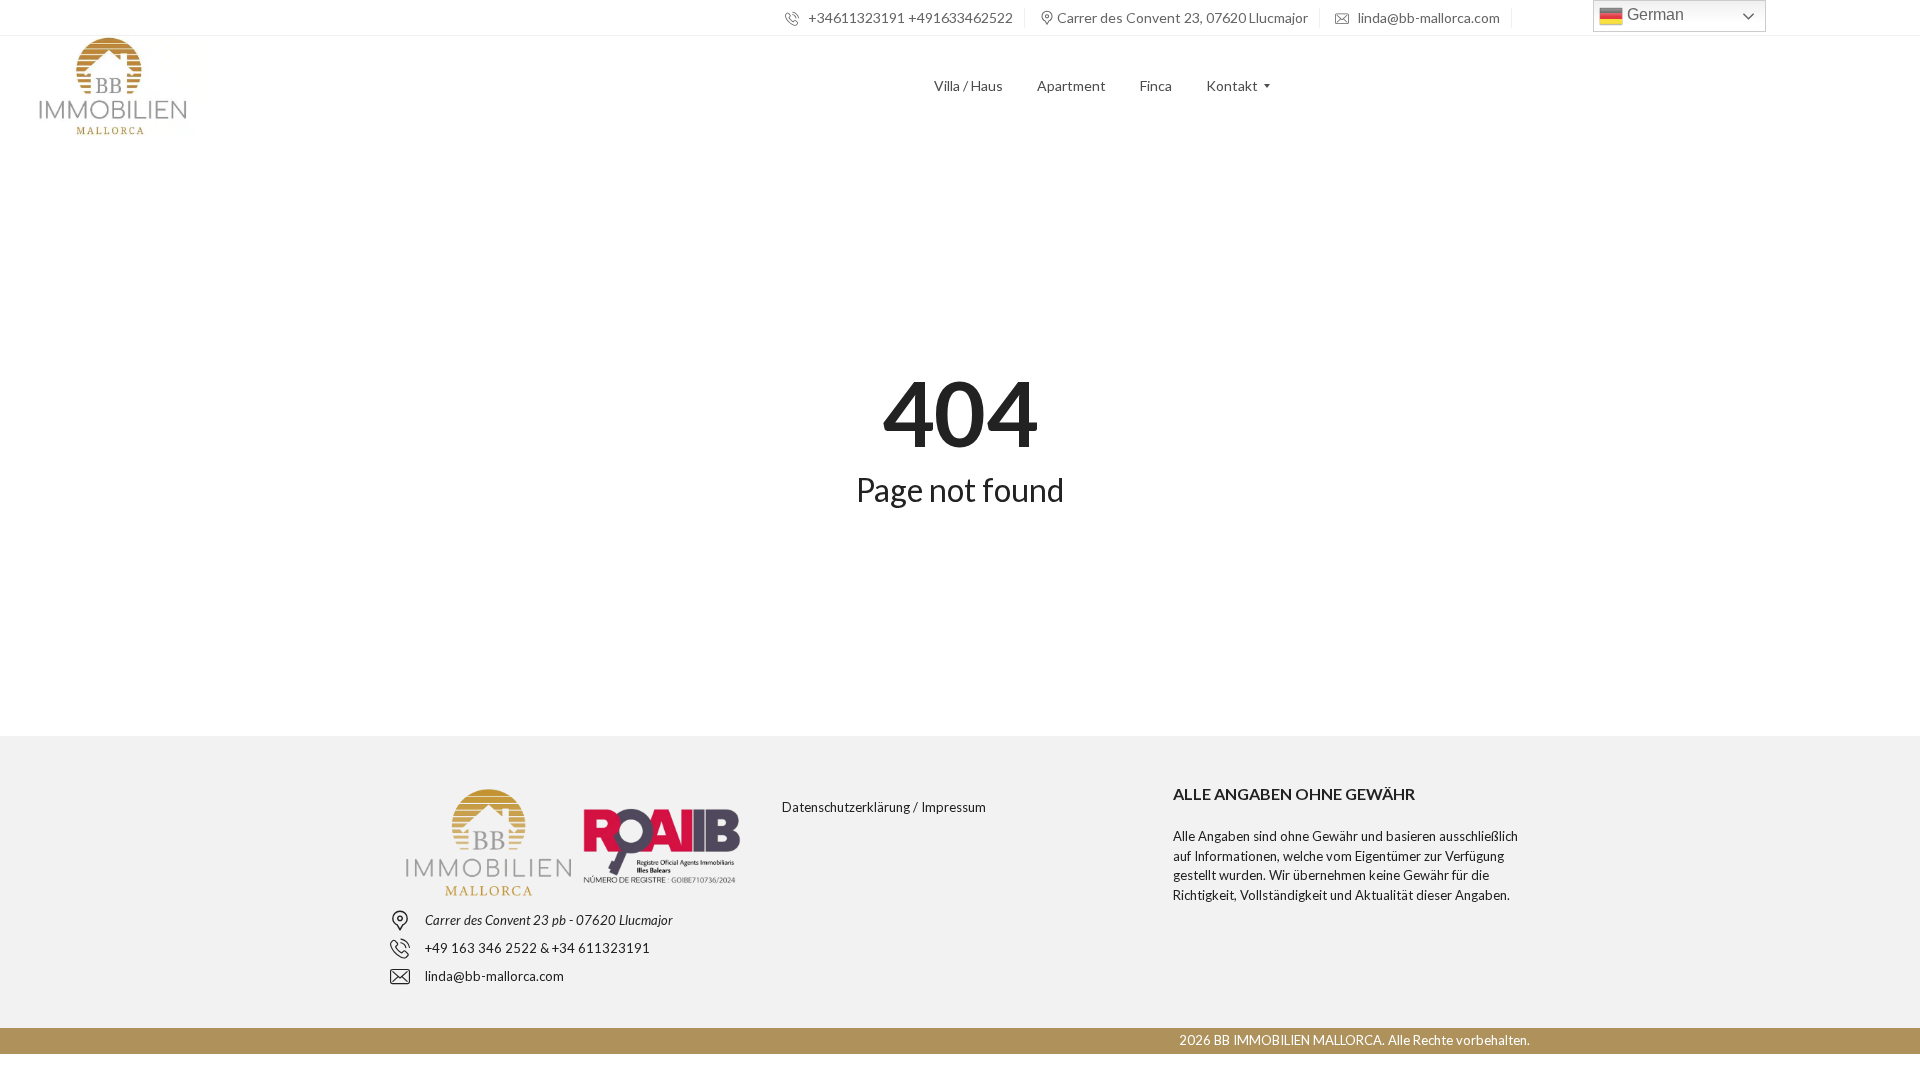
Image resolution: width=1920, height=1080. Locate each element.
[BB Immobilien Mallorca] (112, 86)
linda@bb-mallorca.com (1427, 17)
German (1653, 14)
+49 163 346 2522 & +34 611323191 (537, 948)
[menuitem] (968, 86)
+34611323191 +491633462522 (909, 17)
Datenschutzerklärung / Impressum (884, 807)
